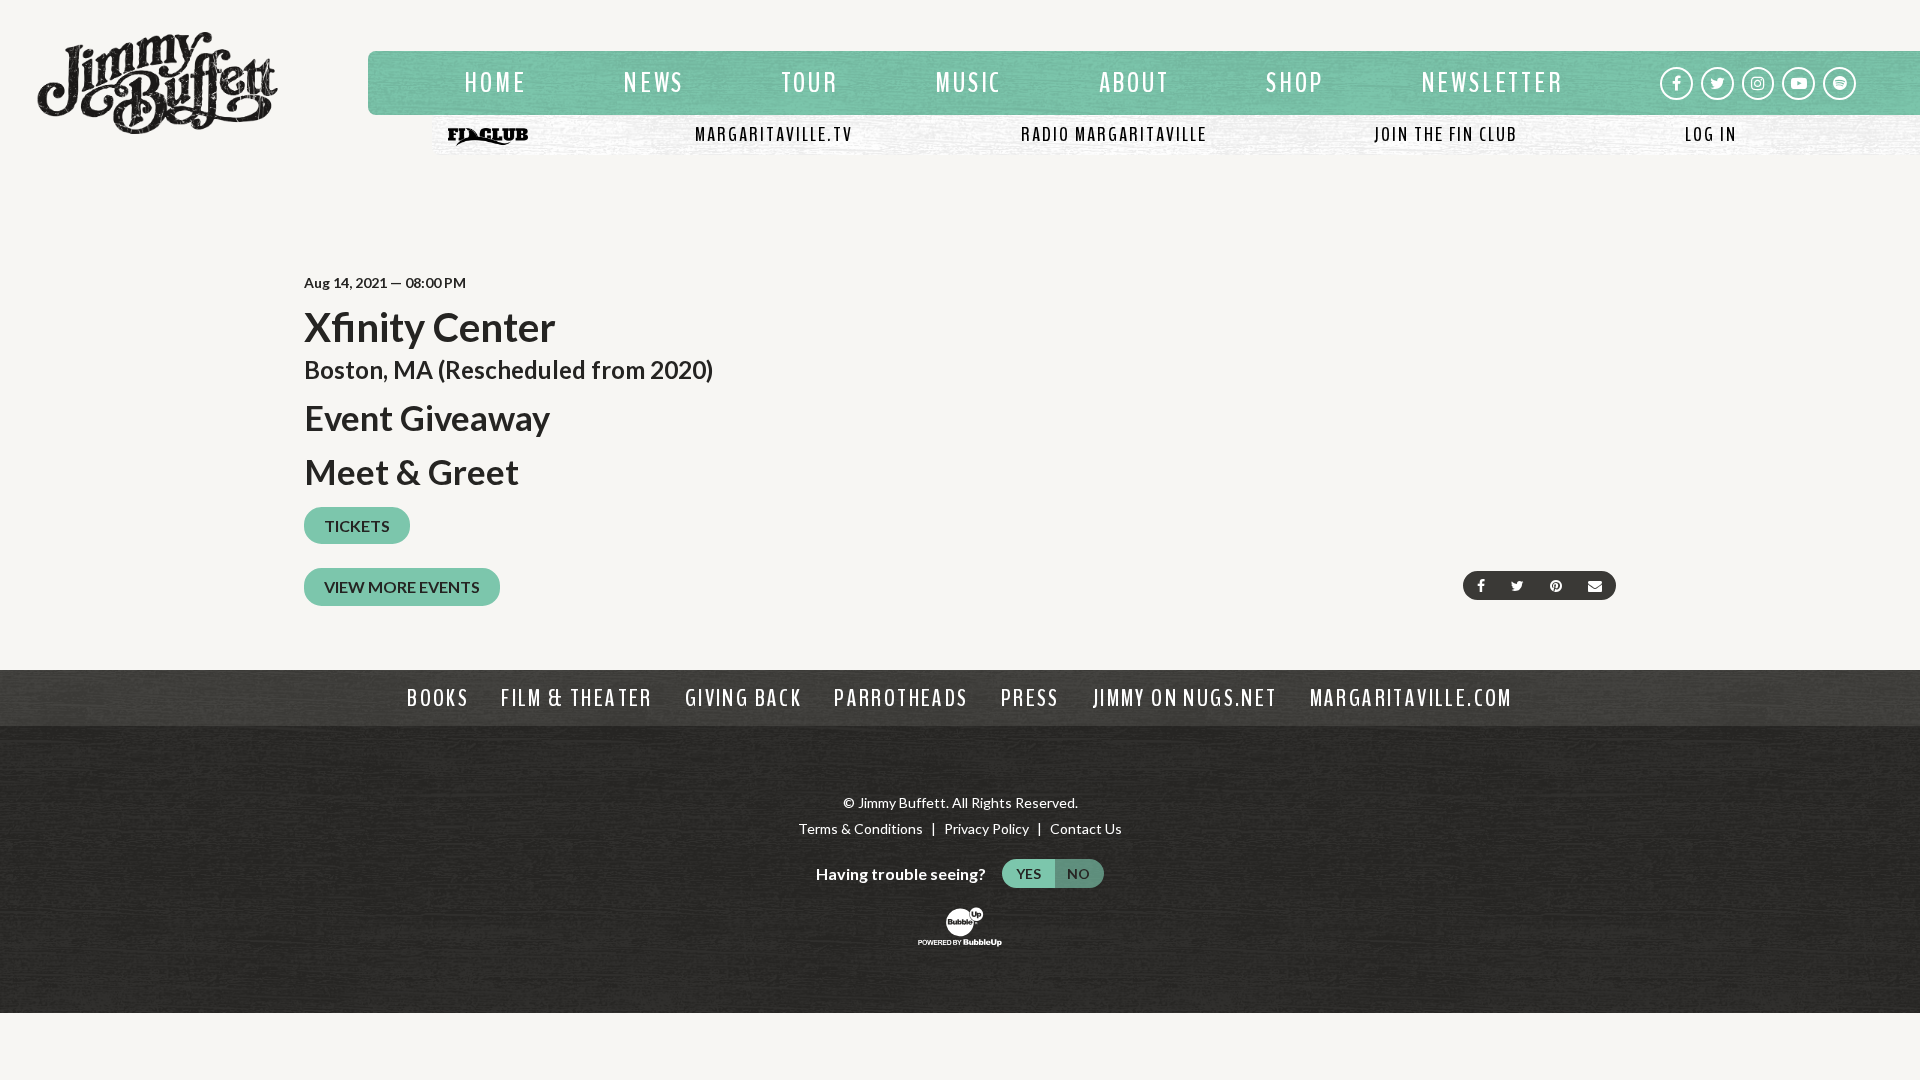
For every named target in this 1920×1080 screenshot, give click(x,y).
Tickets (357, 525)
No (1078, 873)
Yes (1028, 873)
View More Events (402, 586)
